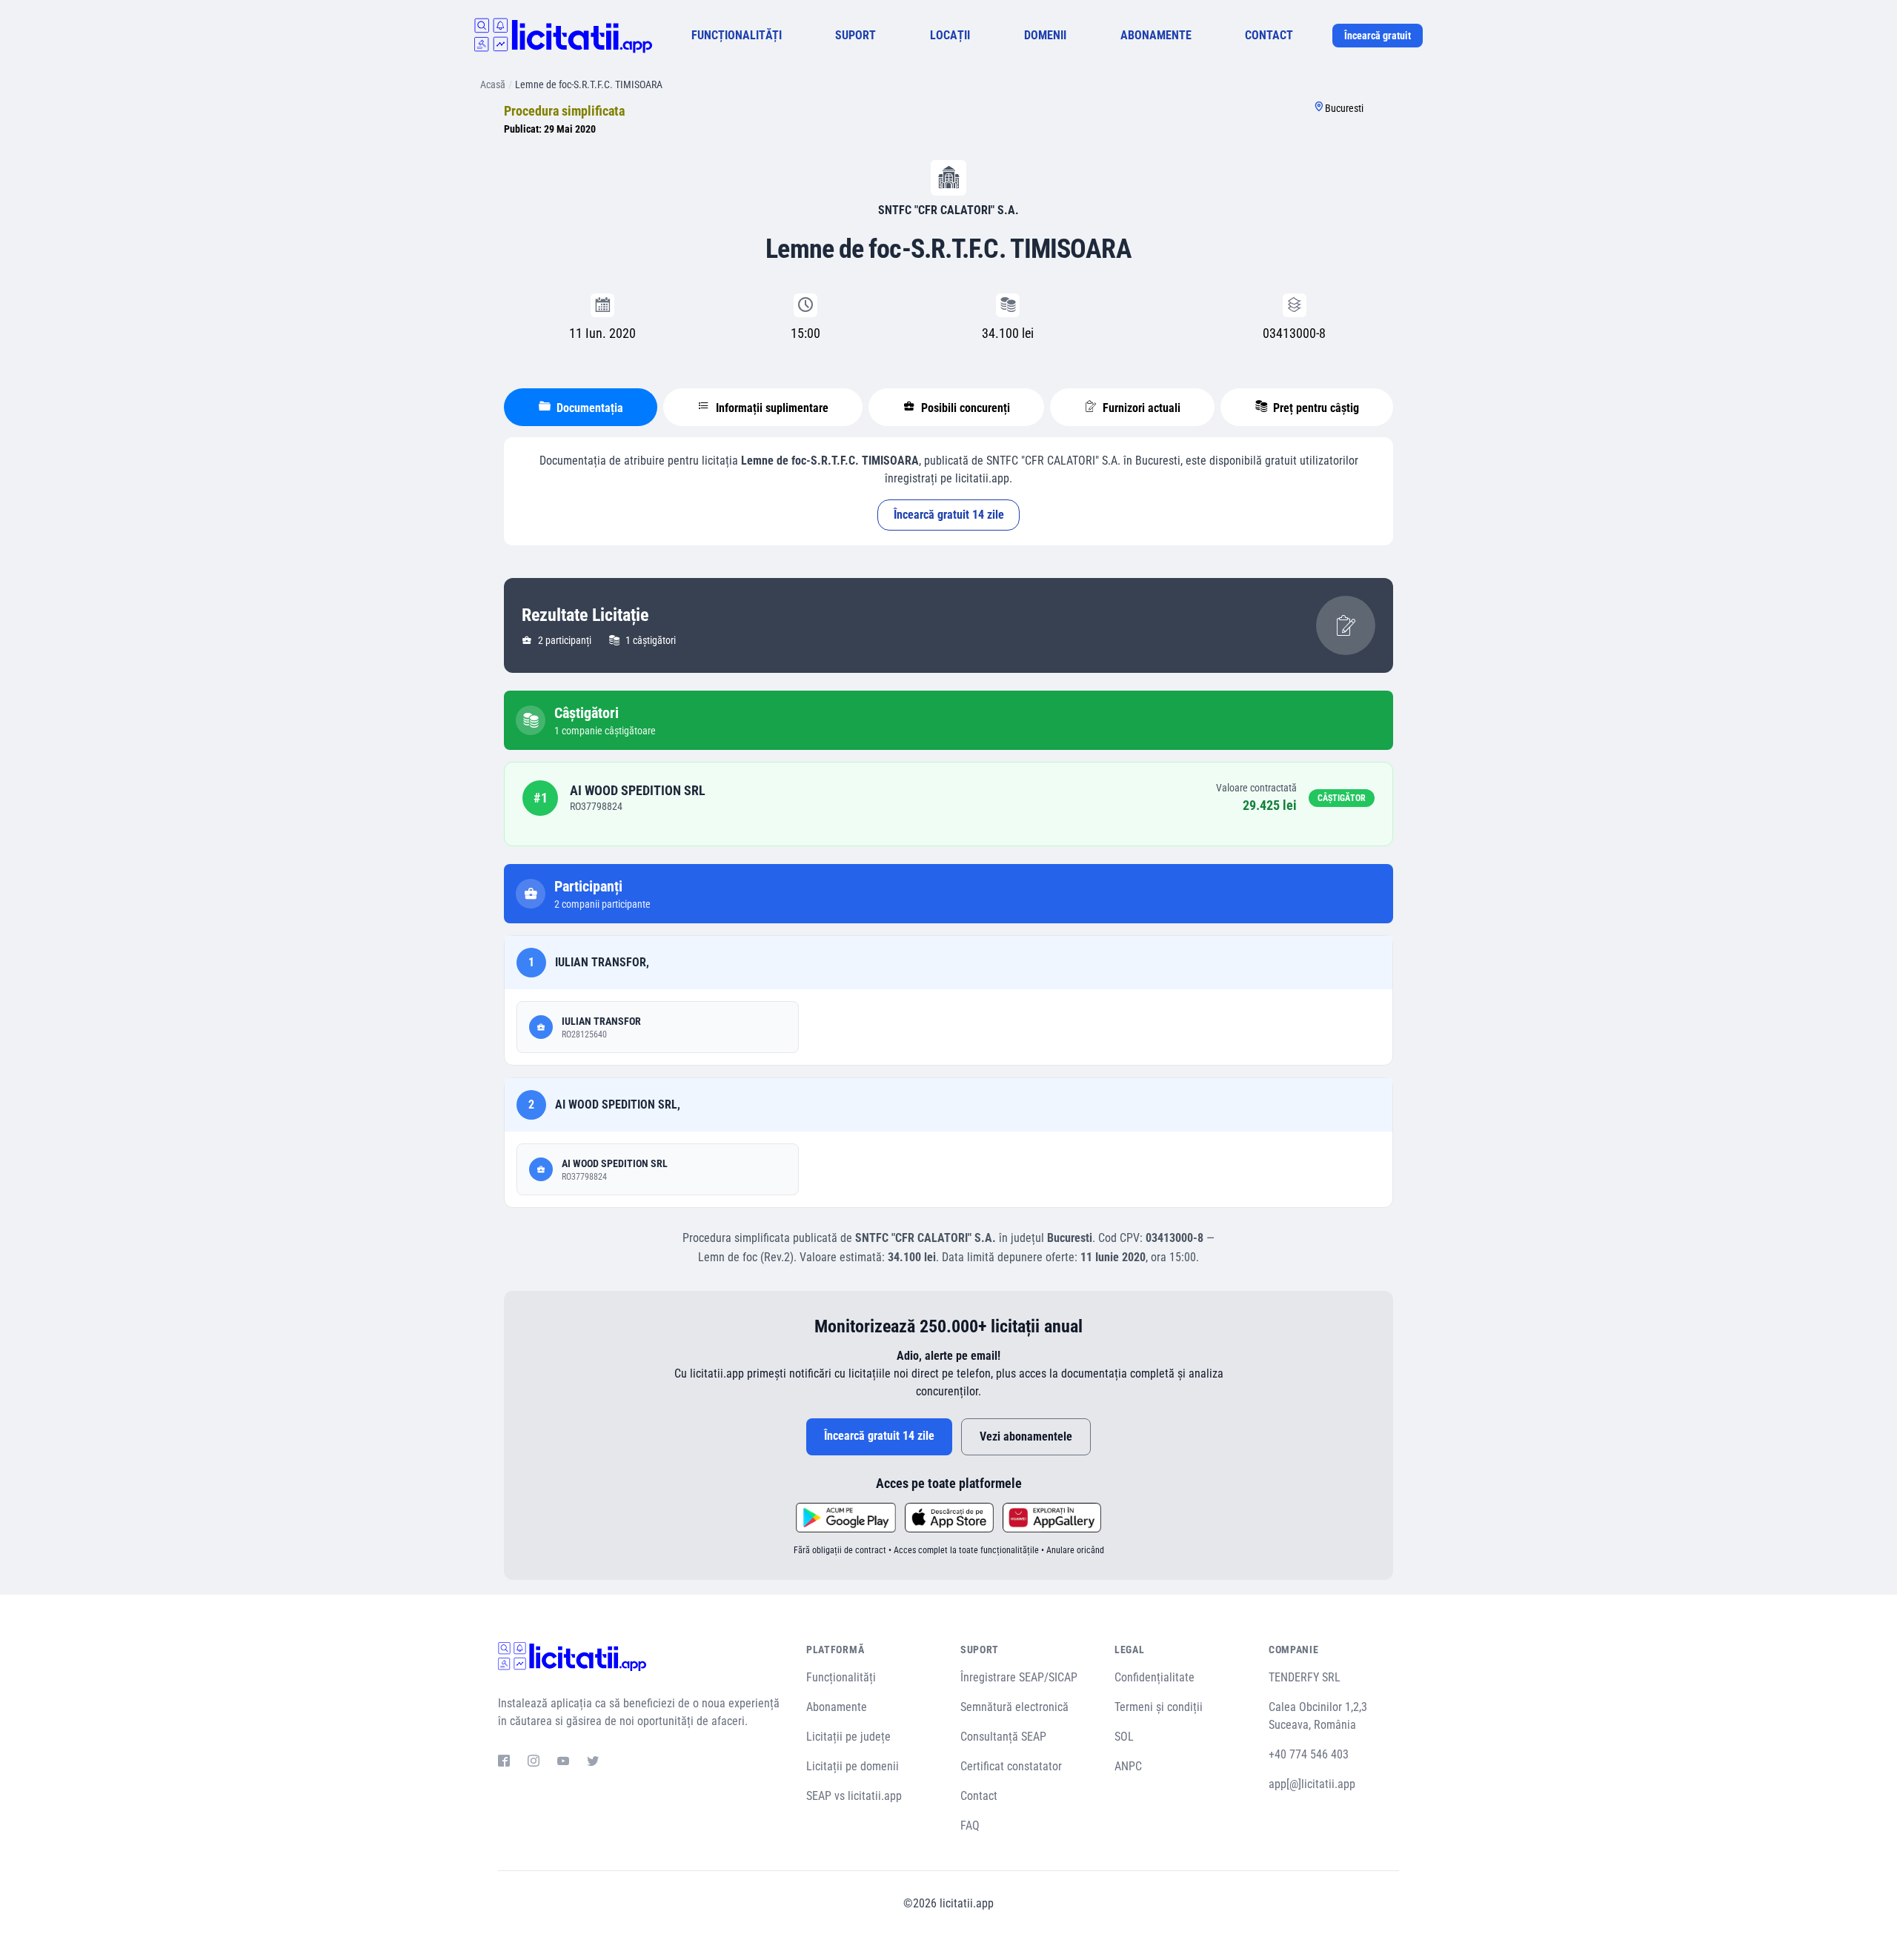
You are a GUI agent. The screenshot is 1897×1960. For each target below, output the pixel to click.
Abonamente (837, 1707)
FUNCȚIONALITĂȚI (737, 35)
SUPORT (856, 35)
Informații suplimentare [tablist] (771, 408)
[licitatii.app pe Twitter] (593, 1763)
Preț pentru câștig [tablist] (1315, 408)
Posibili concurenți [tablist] (964, 408)
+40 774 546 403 (1309, 1754)
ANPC (1128, 1766)
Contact (979, 1796)
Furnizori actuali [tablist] (1140, 408)
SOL (1124, 1737)
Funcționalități (841, 1677)
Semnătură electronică (1014, 1707)
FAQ (970, 1826)
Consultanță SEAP (1003, 1737)
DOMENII (1045, 35)
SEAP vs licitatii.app (854, 1796)
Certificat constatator (1011, 1766)
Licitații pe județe (848, 1737)
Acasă (493, 84)
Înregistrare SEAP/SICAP (1019, 1677)
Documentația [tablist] (588, 408)
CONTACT (1269, 35)
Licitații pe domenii (853, 1766)
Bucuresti (1344, 108)
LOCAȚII (950, 35)
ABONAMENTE (1156, 35)
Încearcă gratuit (1378, 36)
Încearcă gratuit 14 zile (949, 515)
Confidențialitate (1155, 1677)
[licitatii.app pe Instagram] (534, 1763)
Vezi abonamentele (1026, 1436)
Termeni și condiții (1159, 1707)
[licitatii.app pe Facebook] (504, 1763)
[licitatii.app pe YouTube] (563, 1763)
